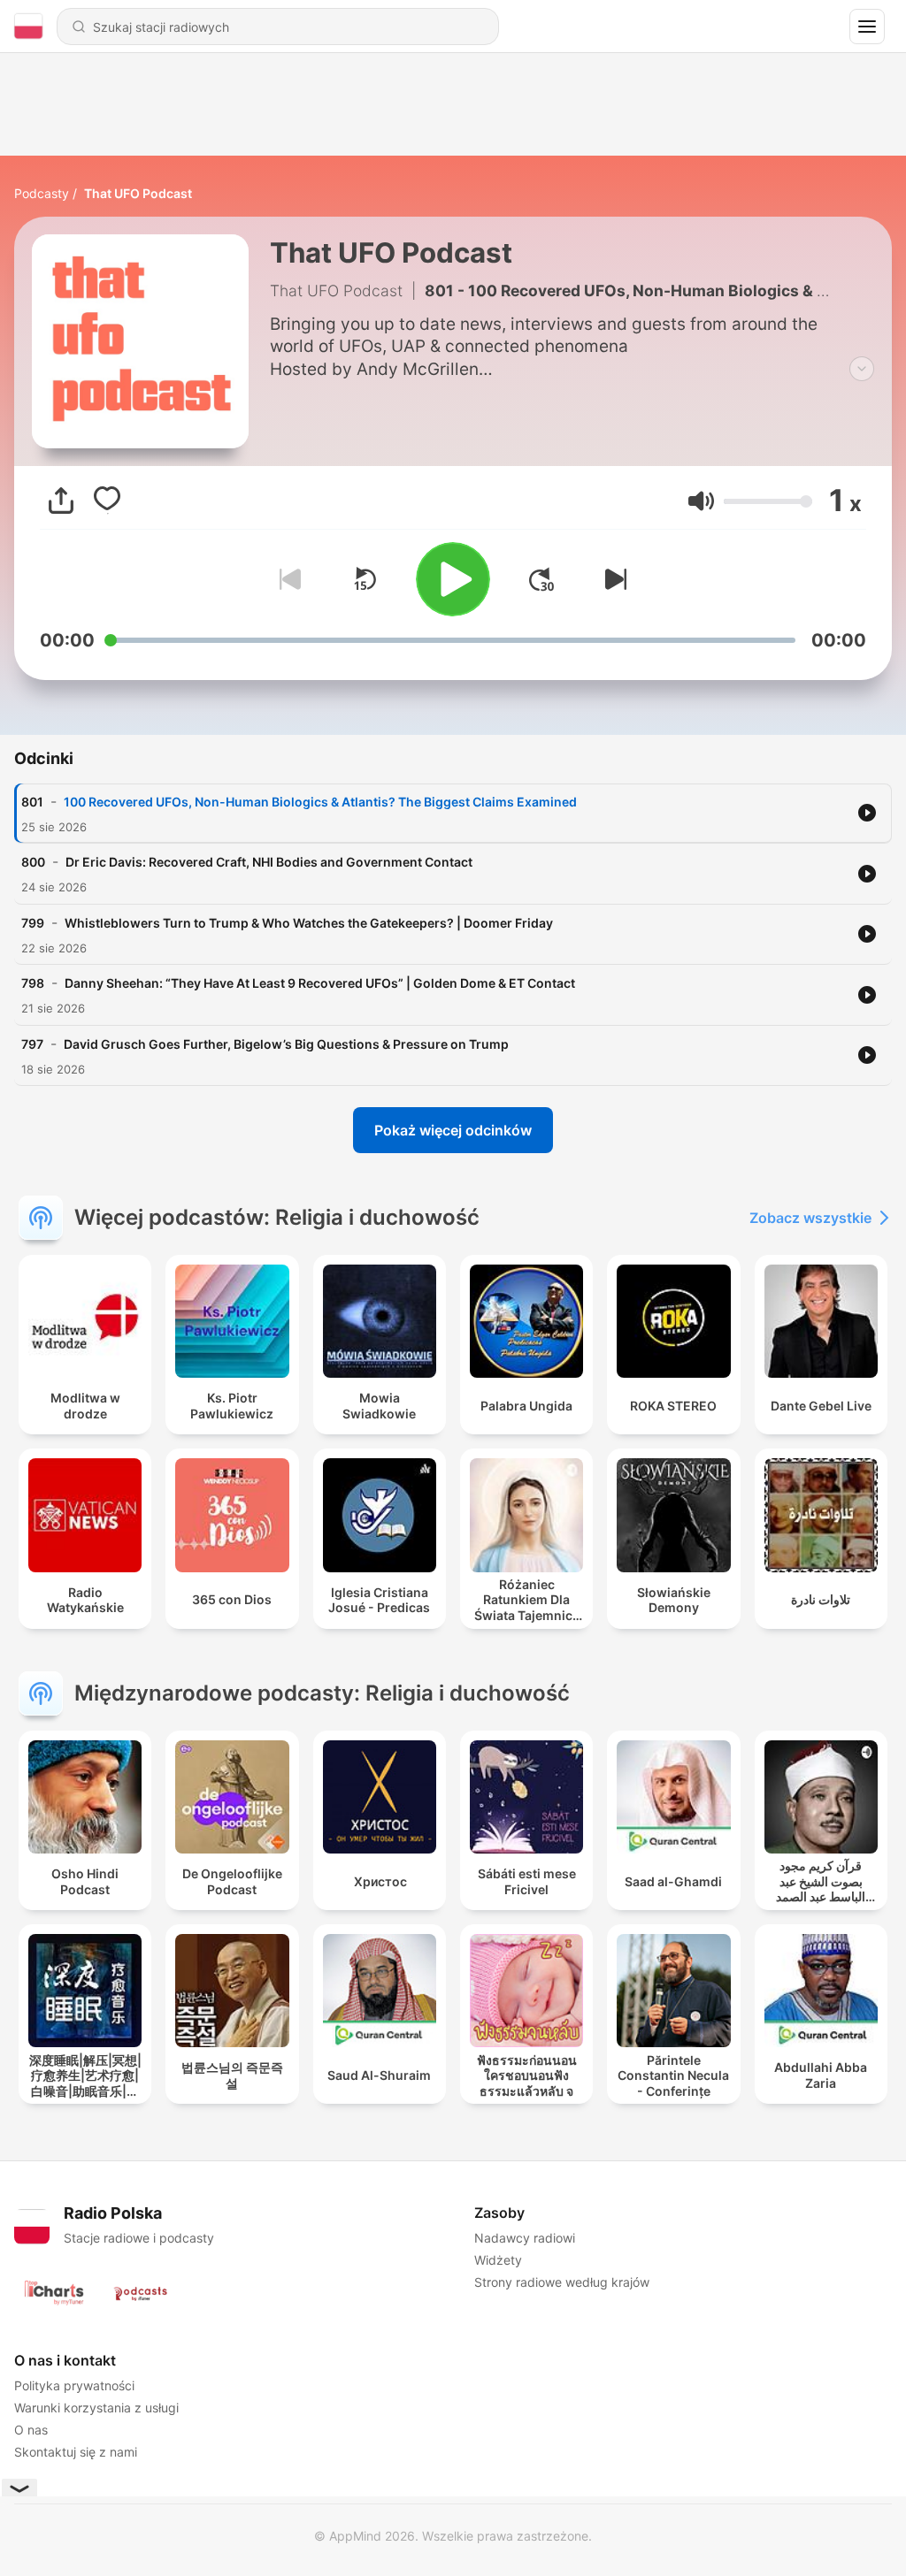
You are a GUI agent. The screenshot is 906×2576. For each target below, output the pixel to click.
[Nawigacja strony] (867, 27)
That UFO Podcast (138, 193)
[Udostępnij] (61, 501)
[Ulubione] (107, 501)
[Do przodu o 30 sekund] (541, 579)
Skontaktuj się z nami (76, 2452)
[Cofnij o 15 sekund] (365, 579)
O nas (31, 2430)
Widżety (498, 2260)
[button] (701, 501)
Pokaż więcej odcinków (453, 1130)
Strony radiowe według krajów (562, 2282)
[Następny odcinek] (612, 579)
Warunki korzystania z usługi (96, 2408)
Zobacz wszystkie (810, 1218)
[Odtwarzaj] (453, 579)
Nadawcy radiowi (525, 2238)
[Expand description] (862, 369)
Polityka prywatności (74, 2385)
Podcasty (42, 193)
